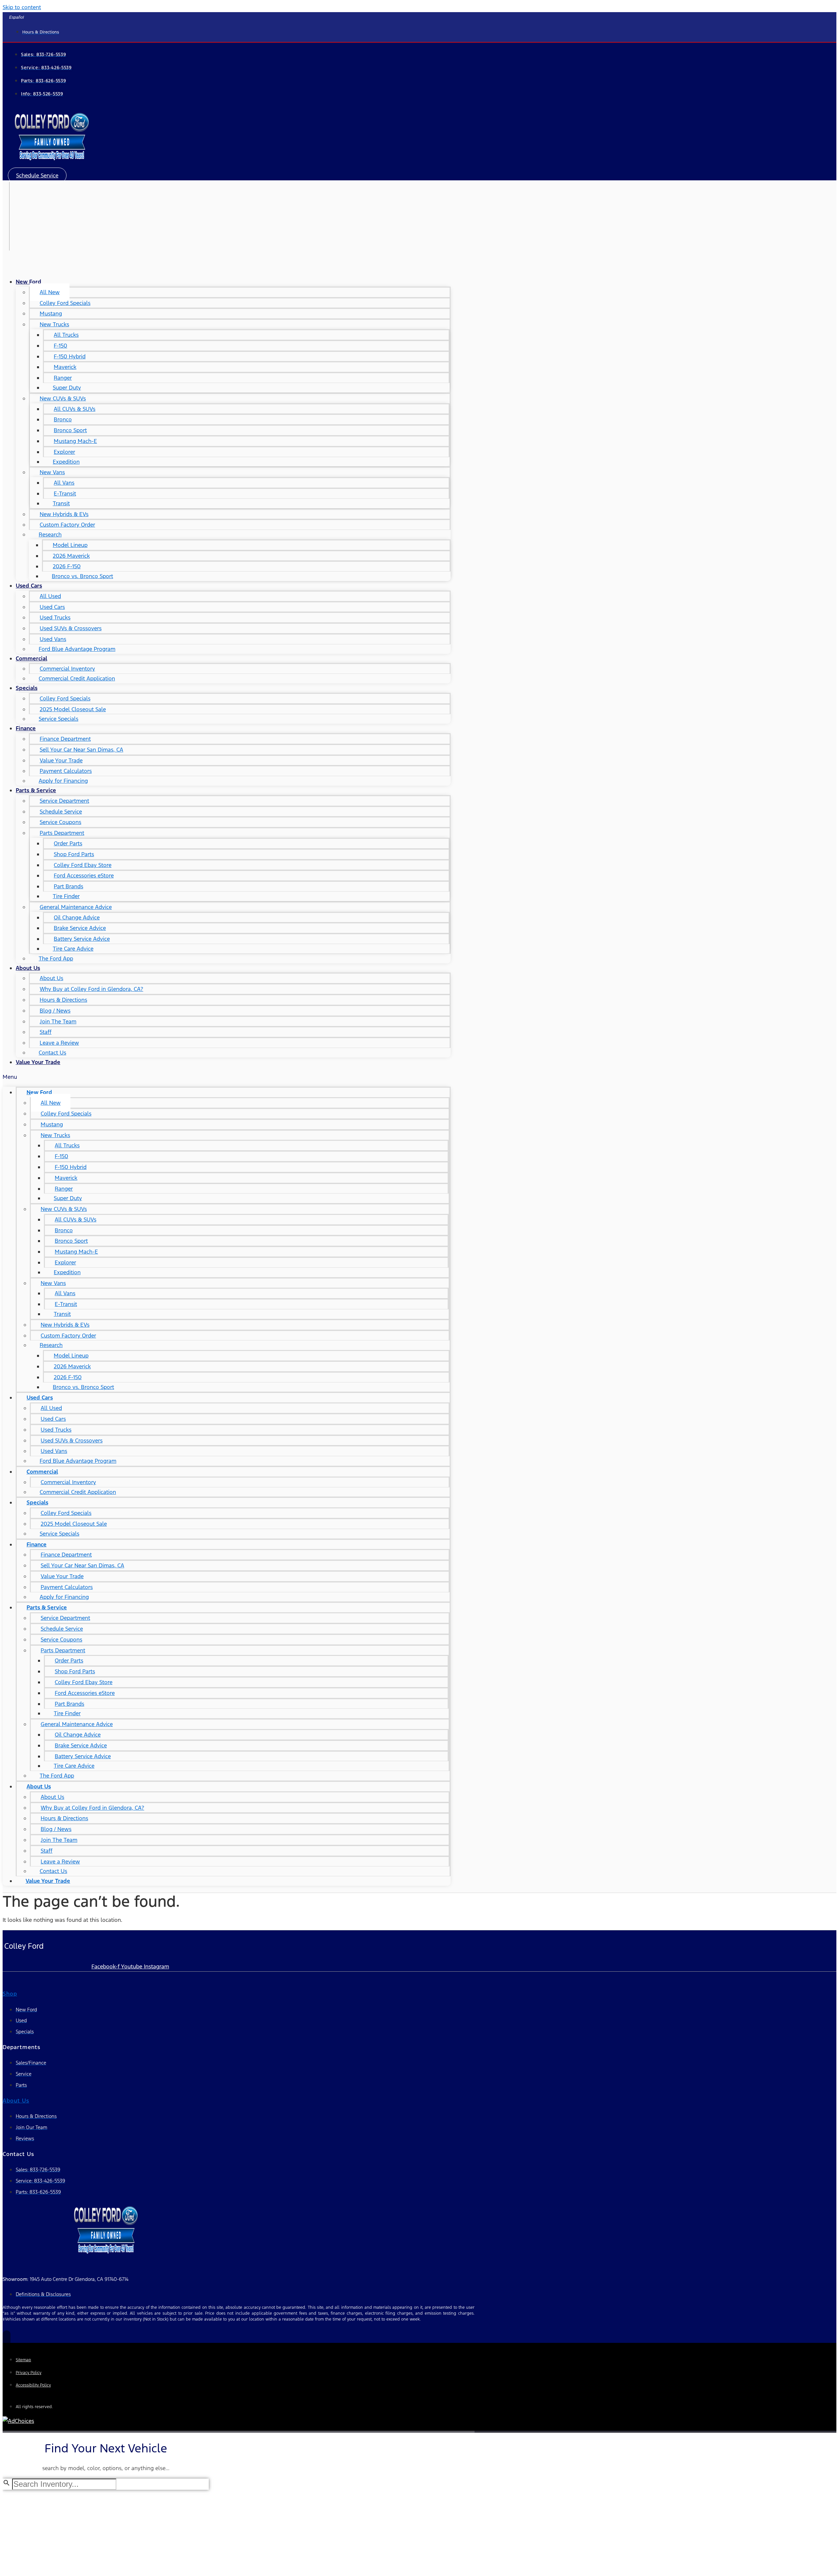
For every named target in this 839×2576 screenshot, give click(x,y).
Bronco (63, 419)
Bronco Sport (70, 430)
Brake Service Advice (80, 928)
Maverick (65, 367)
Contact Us (52, 1053)
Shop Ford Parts (74, 854)
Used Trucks (55, 617)
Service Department (64, 801)
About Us (28, 968)
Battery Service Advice (82, 939)
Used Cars (29, 586)
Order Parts (68, 843)
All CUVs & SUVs (75, 409)
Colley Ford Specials (65, 303)
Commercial (31, 658)
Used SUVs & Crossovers (71, 628)
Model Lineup (70, 545)
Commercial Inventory (67, 669)
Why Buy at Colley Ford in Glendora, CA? (91, 989)
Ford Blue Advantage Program (77, 649)
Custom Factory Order (67, 525)
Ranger (63, 378)
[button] (37, 175)
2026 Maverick (71, 556)
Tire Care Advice (73, 949)
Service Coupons (60, 822)
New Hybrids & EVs (64, 514)
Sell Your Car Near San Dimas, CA (81, 750)
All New (50, 292)
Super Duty (67, 388)
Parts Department (62, 833)
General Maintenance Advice (76, 907)
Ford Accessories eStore (84, 875)
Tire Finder (66, 896)
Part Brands (68, 886)
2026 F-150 (67, 566)
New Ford (29, 282)
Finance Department (65, 739)
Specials (27, 688)
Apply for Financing (63, 781)
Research (50, 534)
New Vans (52, 472)
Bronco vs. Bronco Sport (82, 576)
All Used (50, 596)
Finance (26, 728)
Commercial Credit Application (77, 678)
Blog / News (55, 1011)
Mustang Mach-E (75, 441)
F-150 (60, 346)
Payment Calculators (66, 771)
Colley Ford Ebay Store (83, 865)
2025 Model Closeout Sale (73, 709)
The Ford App (56, 958)
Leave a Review (59, 1043)
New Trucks (54, 324)
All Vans (64, 483)
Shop (10, 1994)
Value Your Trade (61, 760)
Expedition (66, 462)
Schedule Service (61, 812)
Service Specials (59, 719)
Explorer (64, 452)
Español (17, 17)
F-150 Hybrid (70, 356)
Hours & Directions (63, 1000)
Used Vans (53, 639)
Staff (46, 1032)
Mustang (51, 313)
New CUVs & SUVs (63, 398)
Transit (61, 503)
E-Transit (65, 493)
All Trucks (66, 335)
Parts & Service (36, 790)
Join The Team (58, 1021)
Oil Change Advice (77, 917)
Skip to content (22, 7)
